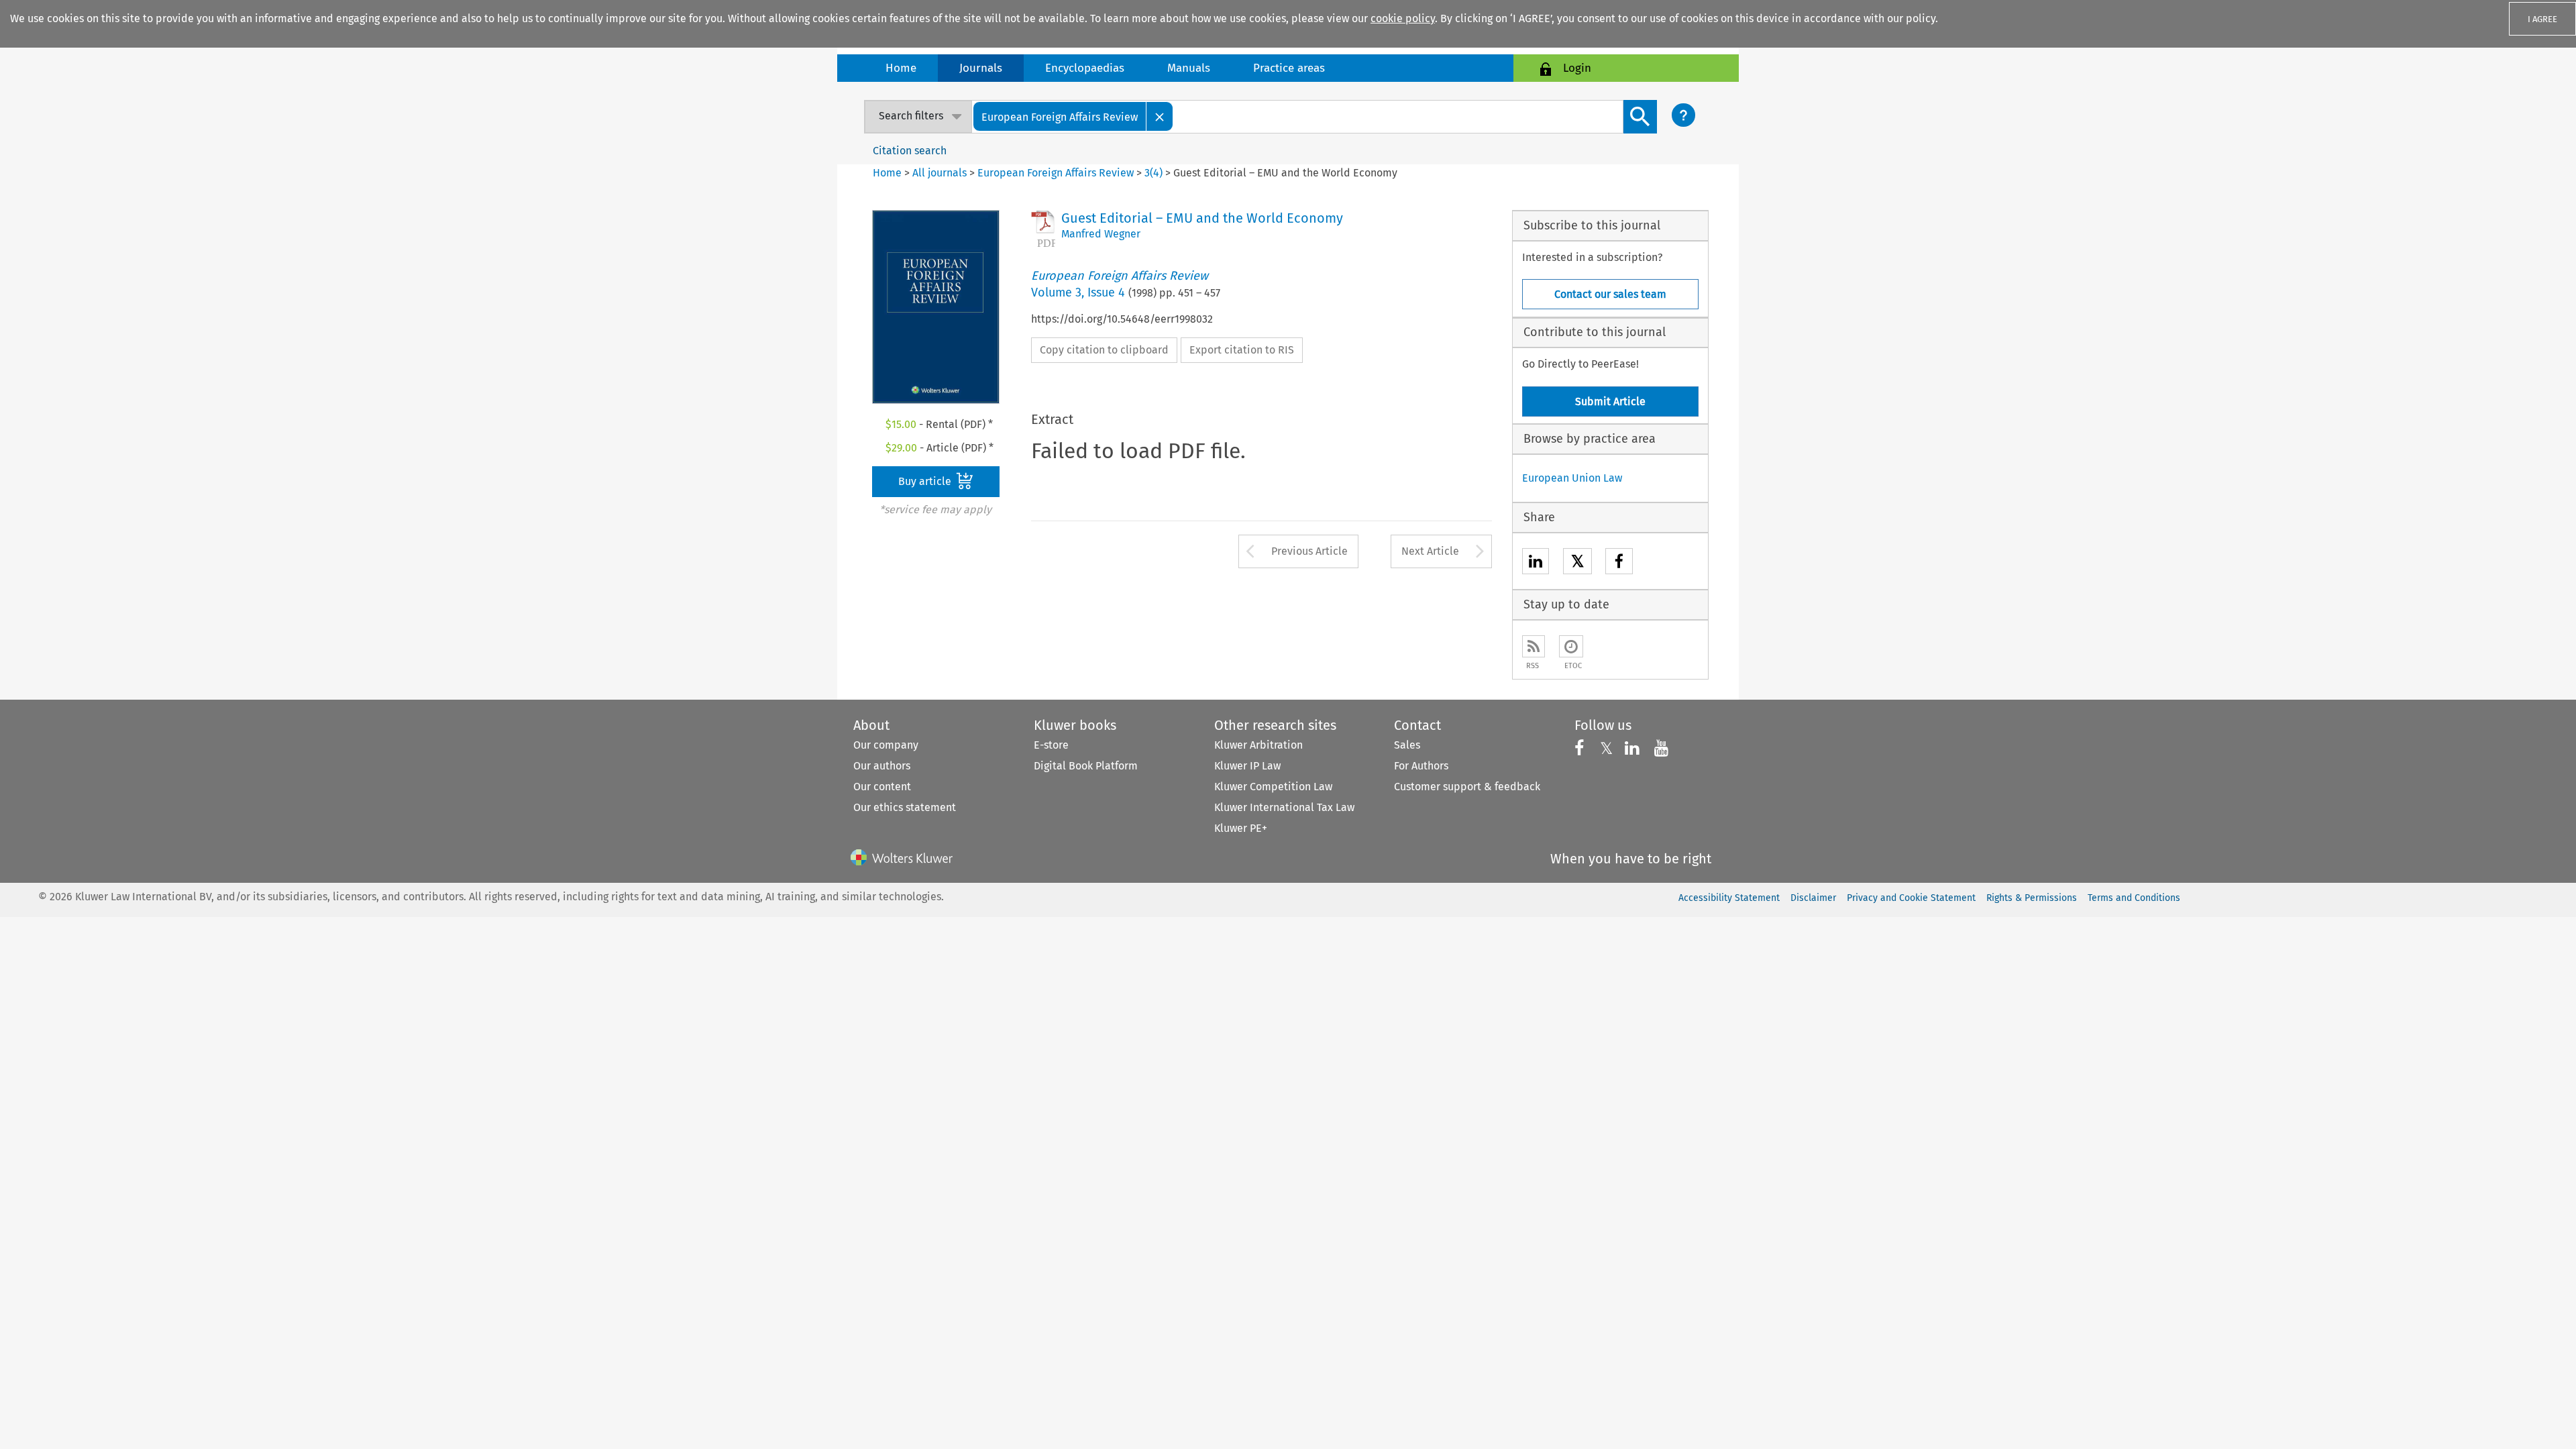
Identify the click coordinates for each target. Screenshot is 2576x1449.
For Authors (1421, 766)
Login (1577, 68)
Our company (886, 745)
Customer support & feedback (1467, 787)
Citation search (910, 151)
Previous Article (1309, 551)
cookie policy (1403, 18)
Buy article (926, 481)
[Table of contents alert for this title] (1571, 646)
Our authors (882, 766)
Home (901, 68)
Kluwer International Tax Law (1284, 807)
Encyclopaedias (1085, 68)
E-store (1051, 745)
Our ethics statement (905, 807)
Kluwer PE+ (1241, 828)
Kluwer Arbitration (1258, 745)
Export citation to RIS (1242, 350)
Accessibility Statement (1729, 898)
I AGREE (2542, 19)
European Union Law (1572, 478)
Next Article (1430, 551)
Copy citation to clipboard (1104, 350)
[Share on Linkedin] (1536, 563)
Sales (1407, 745)
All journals (941, 173)
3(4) (1153, 173)
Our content (882, 787)
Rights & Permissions (2032, 898)
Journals (981, 68)
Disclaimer (1813, 898)
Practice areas (1289, 68)
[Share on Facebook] (1619, 563)
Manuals (1189, 68)
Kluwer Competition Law (1273, 787)
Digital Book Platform (1086, 766)
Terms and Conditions (2134, 898)
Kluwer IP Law (1247, 766)
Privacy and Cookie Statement (1911, 898)
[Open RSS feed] (1534, 646)
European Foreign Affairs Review (1056, 173)
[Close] (1160, 116)
